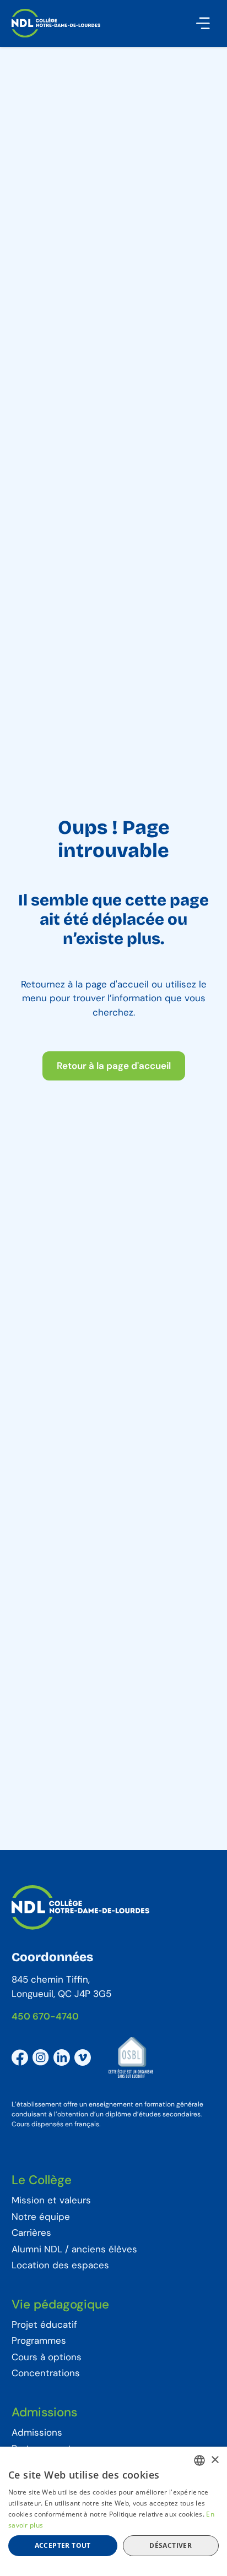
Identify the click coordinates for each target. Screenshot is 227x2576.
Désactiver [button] (171, 2545)
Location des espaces (60, 2266)
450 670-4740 (45, 2016)
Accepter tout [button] (63, 2545)
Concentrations (46, 2373)
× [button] (215, 2460)
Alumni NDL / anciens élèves (74, 2250)
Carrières (31, 2233)
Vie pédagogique (60, 2305)
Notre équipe (41, 2217)
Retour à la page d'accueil (114, 1066)
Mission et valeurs (51, 2201)
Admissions (44, 2413)
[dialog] (113, 2511)
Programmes (39, 2341)
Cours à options (47, 2357)
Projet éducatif (44, 2325)
